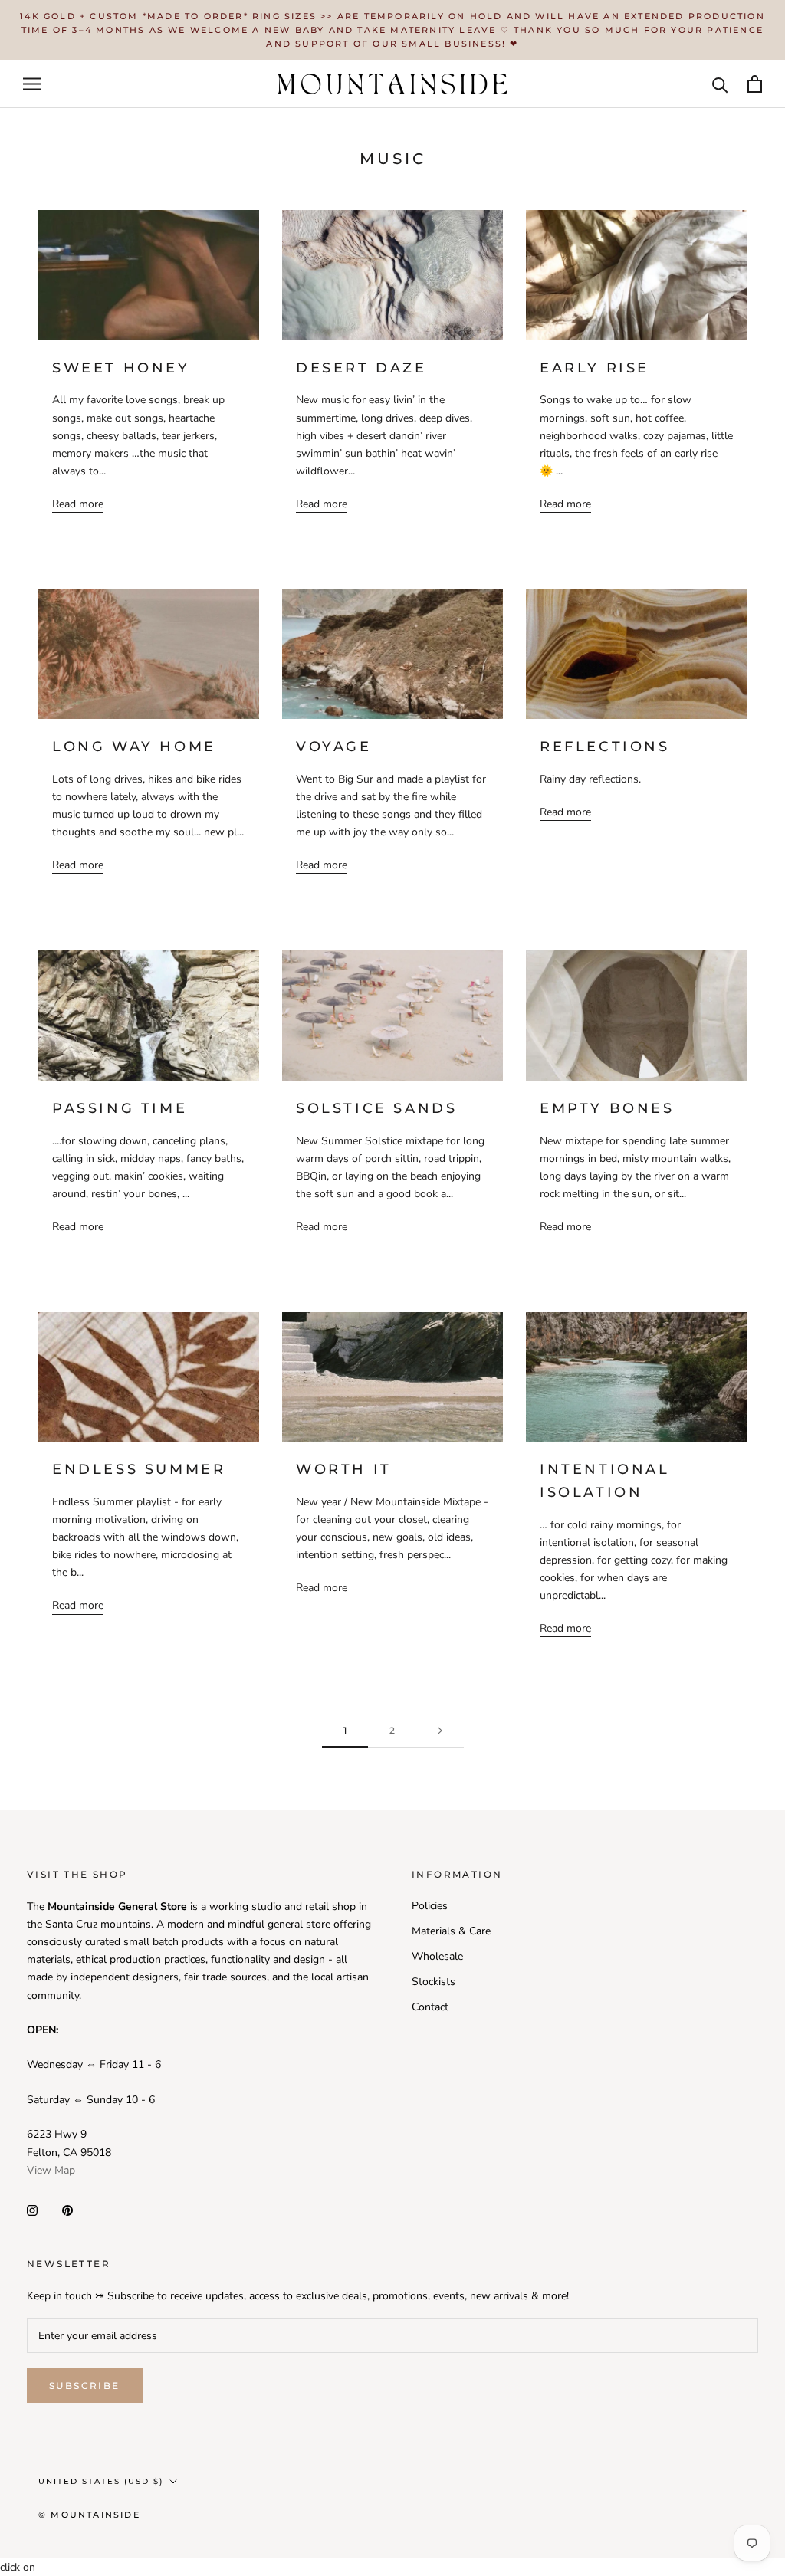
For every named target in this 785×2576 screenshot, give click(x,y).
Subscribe (85, 2386)
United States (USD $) (101, 2481)
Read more (78, 504)
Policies (430, 1906)
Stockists (434, 1982)
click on (18, 2567)
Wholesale (437, 1956)
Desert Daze (361, 368)
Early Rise (594, 368)
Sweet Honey (121, 368)
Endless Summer (139, 1469)
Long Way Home (134, 747)
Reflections (605, 747)
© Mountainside (89, 2515)
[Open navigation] (32, 84)
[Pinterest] (67, 2209)
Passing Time (120, 1108)
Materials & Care (451, 1931)
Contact (430, 2007)
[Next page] (440, 1731)
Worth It (344, 1469)
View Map (51, 2170)
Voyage (334, 747)
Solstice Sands (376, 1108)
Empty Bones (607, 1108)
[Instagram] (32, 2209)
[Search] (720, 84)
